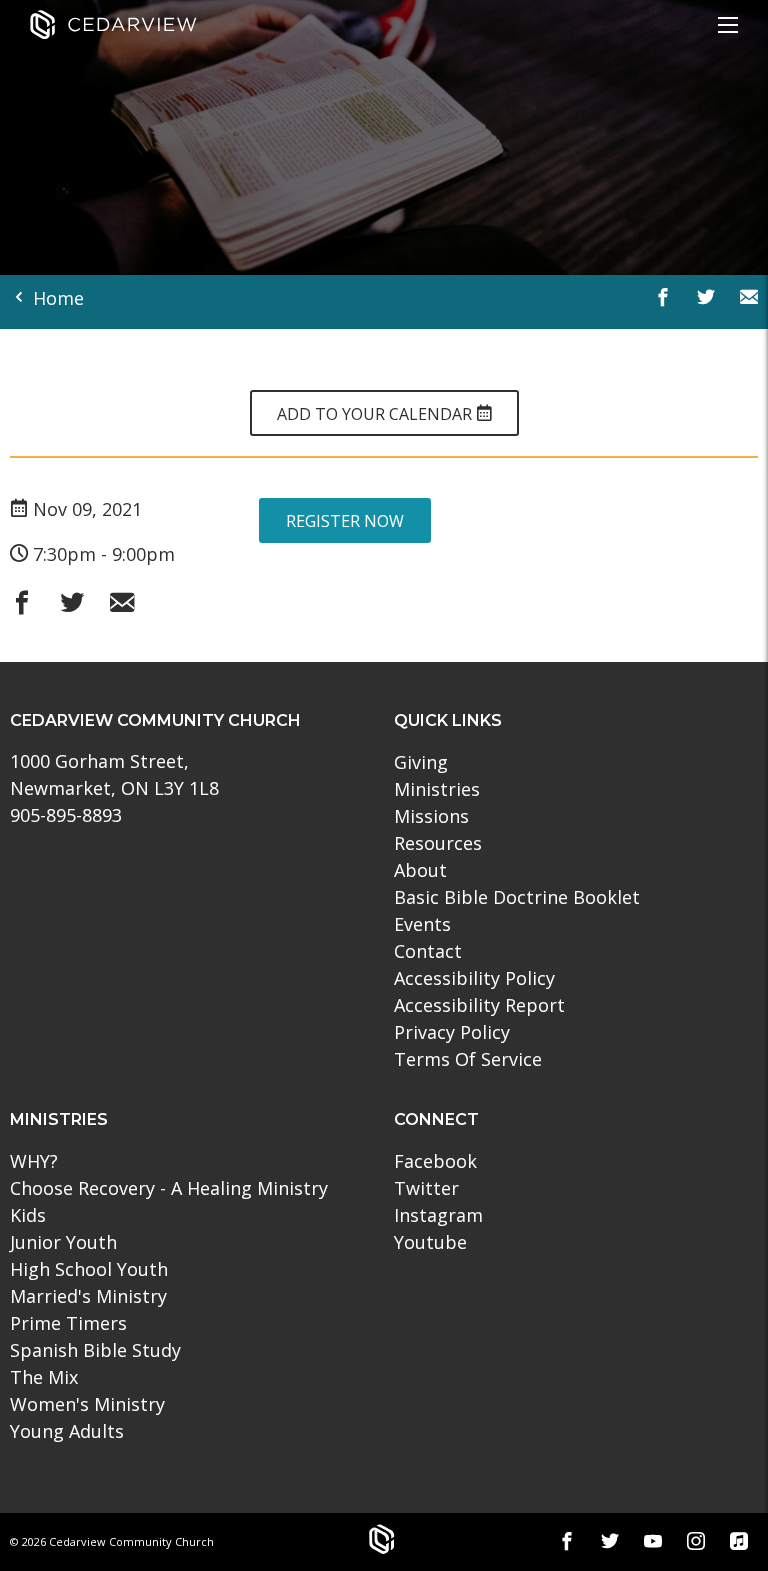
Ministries (437, 789)
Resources (438, 843)
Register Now (345, 521)
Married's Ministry (88, 1296)
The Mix (44, 1377)
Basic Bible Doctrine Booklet (517, 897)
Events (422, 924)
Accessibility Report (479, 1005)
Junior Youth (63, 1242)
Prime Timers (68, 1323)
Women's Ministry (87, 1404)
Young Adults (67, 1431)
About (420, 870)
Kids (28, 1215)
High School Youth (89, 1269)
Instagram (438, 1215)
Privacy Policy (452, 1032)
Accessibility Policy (474, 978)
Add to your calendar (376, 414)
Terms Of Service (468, 1059)
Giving (421, 762)
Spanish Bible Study (95, 1350)
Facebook (435, 1161)
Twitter (426, 1188)
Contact (428, 951)
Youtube (430, 1242)
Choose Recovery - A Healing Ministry (169, 1188)
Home (56, 298)
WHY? (34, 1161)
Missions (431, 816)
